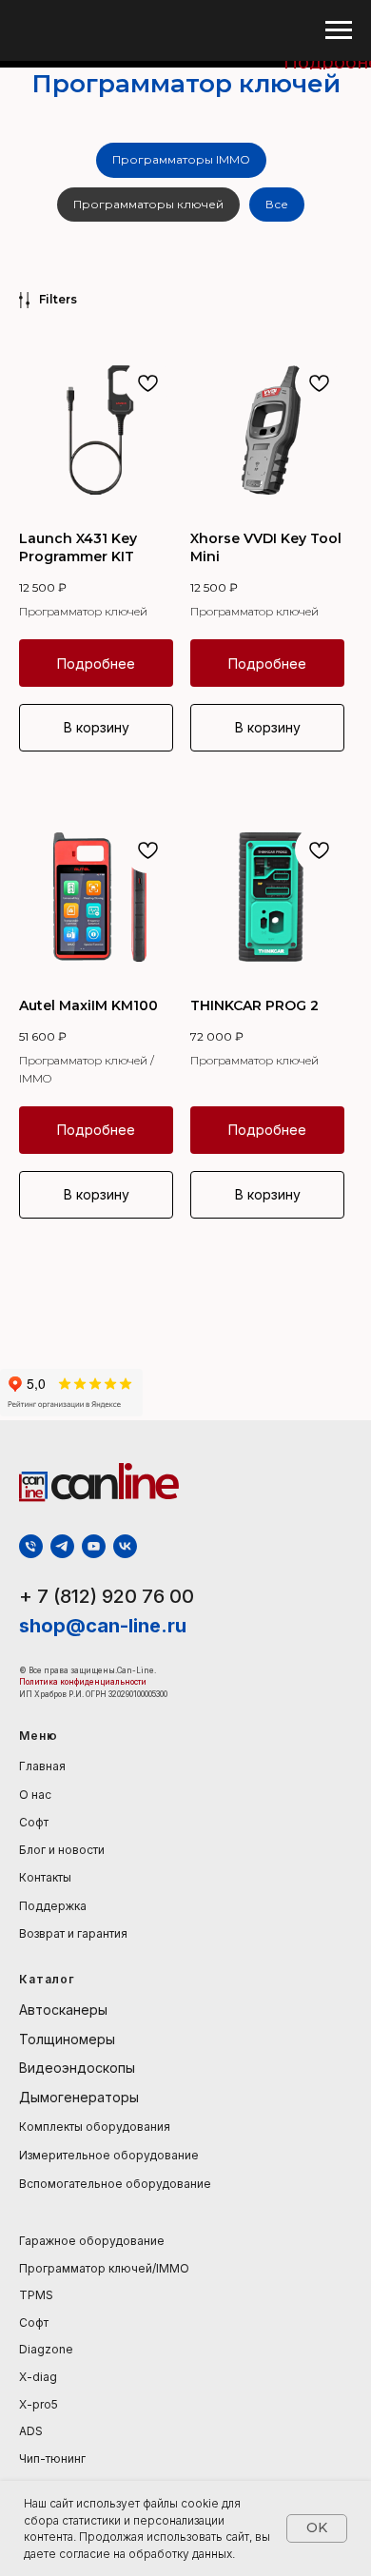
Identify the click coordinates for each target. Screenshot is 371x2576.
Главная (42, 1766)
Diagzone (46, 2349)
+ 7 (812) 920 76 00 (107, 1596)
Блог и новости (62, 1850)
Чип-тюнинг (52, 2459)
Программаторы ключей (148, 204)
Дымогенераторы (79, 2097)
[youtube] (94, 1546)
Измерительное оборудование (109, 2155)
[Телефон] (31, 1546)
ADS (31, 2431)
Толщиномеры (67, 2039)
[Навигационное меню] (339, 30)
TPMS (36, 2295)
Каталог (47, 1979)
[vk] (125, 1546)
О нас (35, 1795)
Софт (34, 1822)
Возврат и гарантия (73, 1933)
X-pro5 (39, 2404)
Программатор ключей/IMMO (104, 2268)
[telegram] (62, 1546)
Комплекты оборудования (95, 2127)
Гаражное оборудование (92, 2241)
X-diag (38, 2377)
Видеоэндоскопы (77, 2068)
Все (277, 204)
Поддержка (53, 1906)
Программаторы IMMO (181, 159)
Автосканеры (63, 2010)
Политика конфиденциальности (84, 1682)
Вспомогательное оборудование (115, 2184)
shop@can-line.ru (103, 1626)
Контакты (45, 1877)
